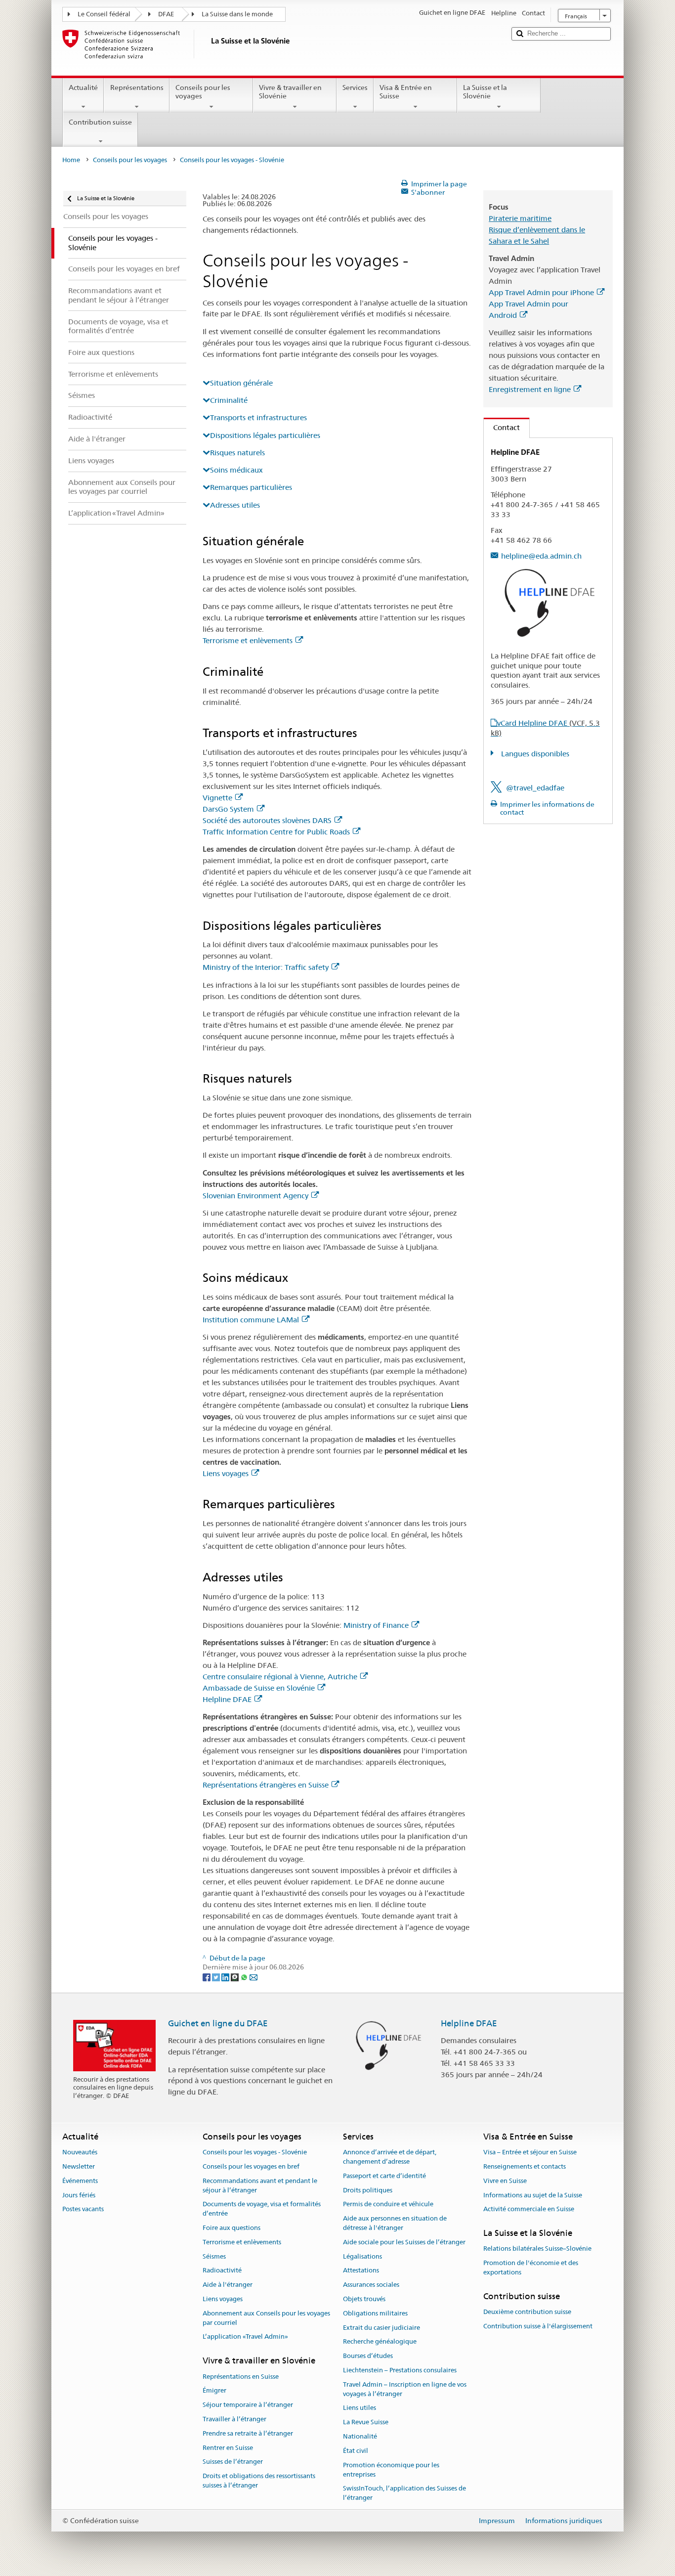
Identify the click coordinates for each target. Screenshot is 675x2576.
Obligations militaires (375, 2313)
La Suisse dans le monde (237, 14)
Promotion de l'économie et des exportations (531, 2268)
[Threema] (235, 1976)
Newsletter (79, 2166)
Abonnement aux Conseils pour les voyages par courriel (266, 2318)
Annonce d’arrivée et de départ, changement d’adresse (390, 2157)
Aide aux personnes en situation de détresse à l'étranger (395, 2223)
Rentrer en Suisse (228, 2448)
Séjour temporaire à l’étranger (248, 2405)
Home (71, 160)
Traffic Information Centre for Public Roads (276, 832)
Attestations (361, 2271)
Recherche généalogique (380, 2342)
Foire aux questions (232, 2228)
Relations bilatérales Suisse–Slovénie (537, 2249)
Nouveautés (80, 2152)
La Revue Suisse (366, 2423)
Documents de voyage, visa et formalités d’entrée (262, 2209)
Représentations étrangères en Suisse (266, 1785)
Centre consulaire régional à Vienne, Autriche (280, 1677)
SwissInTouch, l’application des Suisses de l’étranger (404, 2493)
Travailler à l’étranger (234, 2419)
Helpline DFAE (227, 1699)
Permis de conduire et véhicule (388, 2205)
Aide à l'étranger (228, 2285)
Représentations (137, 87)
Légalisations (362, 2256)
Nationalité (360, 2436)
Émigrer (214, 2391)
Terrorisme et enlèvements (248, 640)
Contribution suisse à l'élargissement (538, 2326)
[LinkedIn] (226, 1976)
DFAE (166, 14)
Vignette (217, 798)
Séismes (214, 2256)
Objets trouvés (364, 2299)
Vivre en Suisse (505, 2181)
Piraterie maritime (520, 218)
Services (355, 87)
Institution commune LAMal (251, 1320)
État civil (356, 2451)
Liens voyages (226, 1473)
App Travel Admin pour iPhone (541, 292)
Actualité (83, 87)
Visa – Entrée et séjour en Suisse (530, 2152)
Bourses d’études (368, 2356)
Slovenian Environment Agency (255, 1196)
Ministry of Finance (376, 1625)
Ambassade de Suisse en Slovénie (259, 1688)
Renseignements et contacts (525, 2166)
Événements (80, 2181)
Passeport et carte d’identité (384, 2176)
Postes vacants (83, 2209)
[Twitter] (217, 1976)
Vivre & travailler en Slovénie (290, 92)
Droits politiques (368, 2190)
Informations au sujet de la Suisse (533, 2195)
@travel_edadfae (535, 788)
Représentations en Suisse (241, 2377)
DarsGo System (228, 809)
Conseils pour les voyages (203, 92)
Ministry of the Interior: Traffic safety (266, 967)
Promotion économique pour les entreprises (391, 2470)
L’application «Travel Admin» (245, 2337)
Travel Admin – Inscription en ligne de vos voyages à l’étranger (405, 2389)
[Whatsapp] (245, 1976)
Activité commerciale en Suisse (529, 2209)
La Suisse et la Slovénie (485, 92)
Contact (502, 427)
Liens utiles (359, 2408)
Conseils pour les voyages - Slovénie (255, 2152)
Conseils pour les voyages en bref (251, 2166)
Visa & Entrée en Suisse (406, 92)
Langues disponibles (534, 754)
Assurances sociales (371, 2285)
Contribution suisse (100, 122)
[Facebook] (207, 1976)
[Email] (253, 1976)
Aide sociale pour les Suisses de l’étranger (404, 2242)
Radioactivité (222, 2271)
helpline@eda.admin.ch (541, 556)
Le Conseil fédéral (104, 14)
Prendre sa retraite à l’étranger (248, 2433)
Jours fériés (79, 2195)
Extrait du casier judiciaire (381, 2328)
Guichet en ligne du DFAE (218, 2023)
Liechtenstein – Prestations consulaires (400, 2370)
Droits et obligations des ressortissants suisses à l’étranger (259, 2481)
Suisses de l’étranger (233, 2462)
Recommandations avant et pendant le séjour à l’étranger (260, 2185)
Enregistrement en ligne (530, 389)
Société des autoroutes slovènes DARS (267, 820)
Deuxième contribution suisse (527, 2312)
